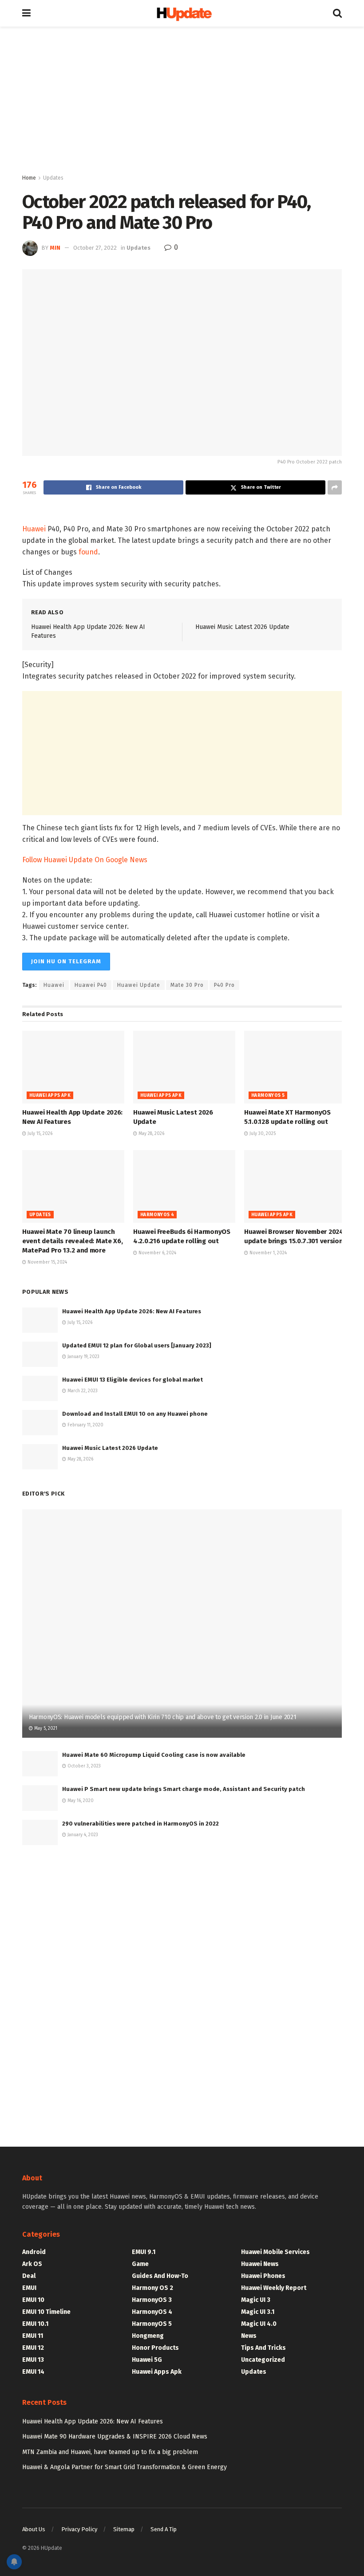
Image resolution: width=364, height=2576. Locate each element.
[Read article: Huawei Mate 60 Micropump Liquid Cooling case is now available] (40, 1764)
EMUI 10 (33, 2300)
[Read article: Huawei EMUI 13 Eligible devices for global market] (40, 1388)
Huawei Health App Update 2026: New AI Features (132, 1311)
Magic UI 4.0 (259, 2324)
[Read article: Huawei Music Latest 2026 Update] (184, 1067)
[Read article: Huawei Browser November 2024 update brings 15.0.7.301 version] (295, 1186)
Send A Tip (164, 2529)
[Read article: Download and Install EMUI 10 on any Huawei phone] (40, 1423)
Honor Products (155, 2348)
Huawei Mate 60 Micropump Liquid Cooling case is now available (154, 1755)
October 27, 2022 (95, 248)
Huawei (34, 529)
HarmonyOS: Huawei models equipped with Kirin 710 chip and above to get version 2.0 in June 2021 (162, 1717)
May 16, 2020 (80, 1801)
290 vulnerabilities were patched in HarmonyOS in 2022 (140, 1824)
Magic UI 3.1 (258, 2312)
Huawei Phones (263, 2276)
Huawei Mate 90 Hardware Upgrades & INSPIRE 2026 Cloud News (115, 2437)
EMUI (29, 2288)
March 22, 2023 (82, 1391)
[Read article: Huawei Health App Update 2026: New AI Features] (73, 1067)
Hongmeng (148, 2336)
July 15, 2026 (39, 1134)
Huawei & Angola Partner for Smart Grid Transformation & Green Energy (125, 2467)
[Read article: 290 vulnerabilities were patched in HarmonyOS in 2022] (40, 1832)
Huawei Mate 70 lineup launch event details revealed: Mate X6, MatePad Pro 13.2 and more (72, 1241)
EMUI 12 (33, 2348)
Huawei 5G (147, 2360)
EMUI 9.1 (144, 2252)
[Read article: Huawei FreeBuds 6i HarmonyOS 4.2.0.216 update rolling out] (184, 1186)
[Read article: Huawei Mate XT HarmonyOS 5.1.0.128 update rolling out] (295, 1067)
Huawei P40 (91, 985)
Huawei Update (139, 985)
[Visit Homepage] (182, 14)
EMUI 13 (33, 2360)
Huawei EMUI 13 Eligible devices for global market (133, 1380)
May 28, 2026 (151, 1134)
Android (34, 2252)
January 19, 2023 (83, 1357)
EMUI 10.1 (35, 2324)
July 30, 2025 (262, 1134)
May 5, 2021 (45, 1728)
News (249, 2336)
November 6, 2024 (157, 1253)
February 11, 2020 (85, 1425)
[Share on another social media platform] (335, 487)
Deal (29, 2276)
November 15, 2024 (47, 1262)
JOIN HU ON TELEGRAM (66, 961)
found (88, 552)
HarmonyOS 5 (268, 1096)
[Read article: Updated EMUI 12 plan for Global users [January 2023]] (40, 1354)
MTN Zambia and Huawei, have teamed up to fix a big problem (110, 2452)
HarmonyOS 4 (157, 1215)
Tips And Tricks (263, 2348)
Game (140, 2264)
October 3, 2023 (83, 1766)
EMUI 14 (33, 2372)
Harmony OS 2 (152, 2288)
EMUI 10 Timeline (46, 2312)
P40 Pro (224, 985)
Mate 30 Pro (187, 985)
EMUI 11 (33, 2336)
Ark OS (32, 2264)
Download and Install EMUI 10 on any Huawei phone (135, 1414)
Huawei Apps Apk (50, 1096)
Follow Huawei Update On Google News (85, 860)
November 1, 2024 (267, 1253)
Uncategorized (263, 2360)
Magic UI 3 (256, 2300)
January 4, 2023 (82, 1835)
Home (29, 178)
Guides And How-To (160, 2276)
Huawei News (260, 2264)
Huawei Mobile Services (275, 2252)
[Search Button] (337, 13)
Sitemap (124, 2529)
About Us (34, 2529)
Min (55, 248)
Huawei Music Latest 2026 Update (242, 627)
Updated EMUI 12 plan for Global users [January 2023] (137, 1345)
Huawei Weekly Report (274, 2288)
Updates (53, 178)
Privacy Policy (79, 2529)
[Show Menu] (26, 13)
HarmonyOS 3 (152, 2300)
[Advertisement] (182, 102)
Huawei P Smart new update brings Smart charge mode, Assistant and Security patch (184, 1789)
